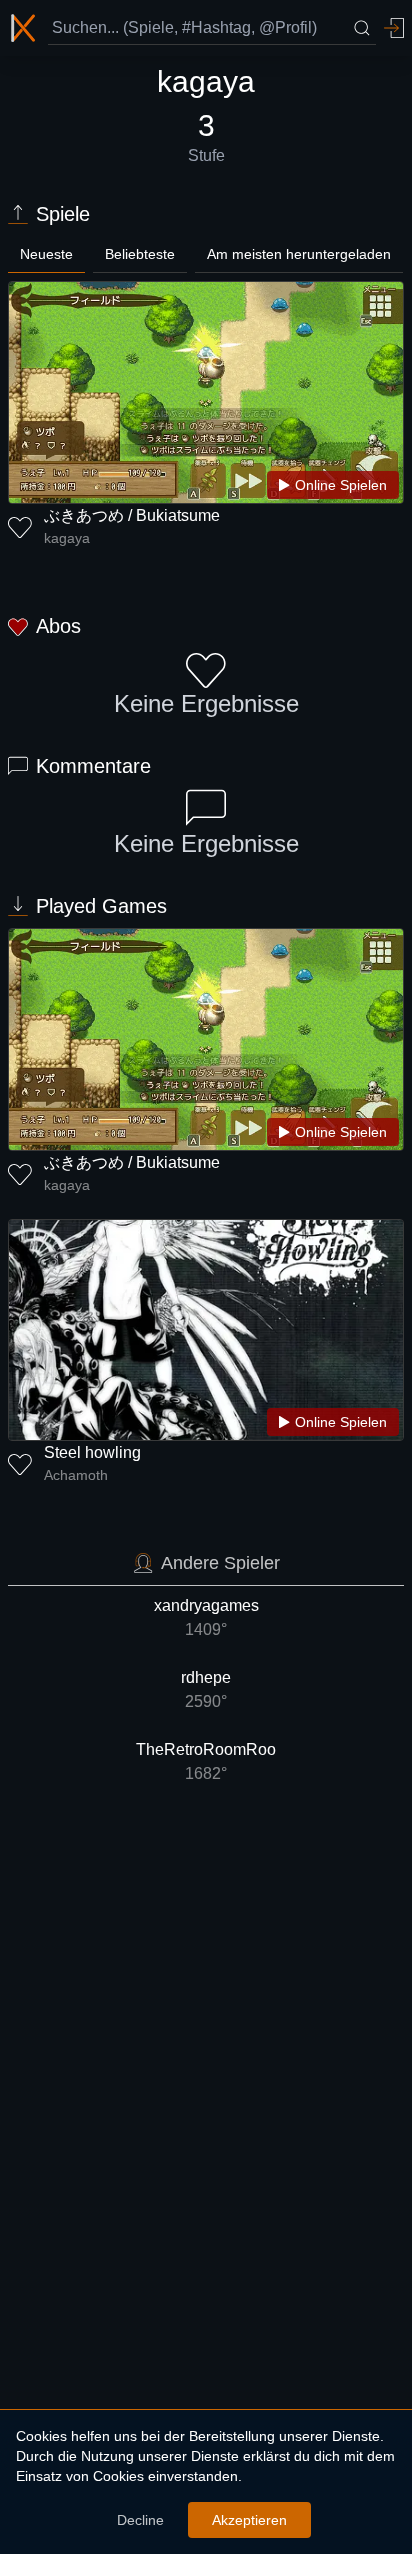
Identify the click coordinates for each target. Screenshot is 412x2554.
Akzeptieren (249, 2520)
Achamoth (76, 1475)
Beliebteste (140, 254)
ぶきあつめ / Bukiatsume (132, 515)
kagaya (67, 538)
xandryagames (206, 1617)
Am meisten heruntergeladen (299, 254)
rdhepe (206, 1689)
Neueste (46, 254)
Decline (140, 2520)
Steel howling (92, 1452)
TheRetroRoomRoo (206, 1761)
